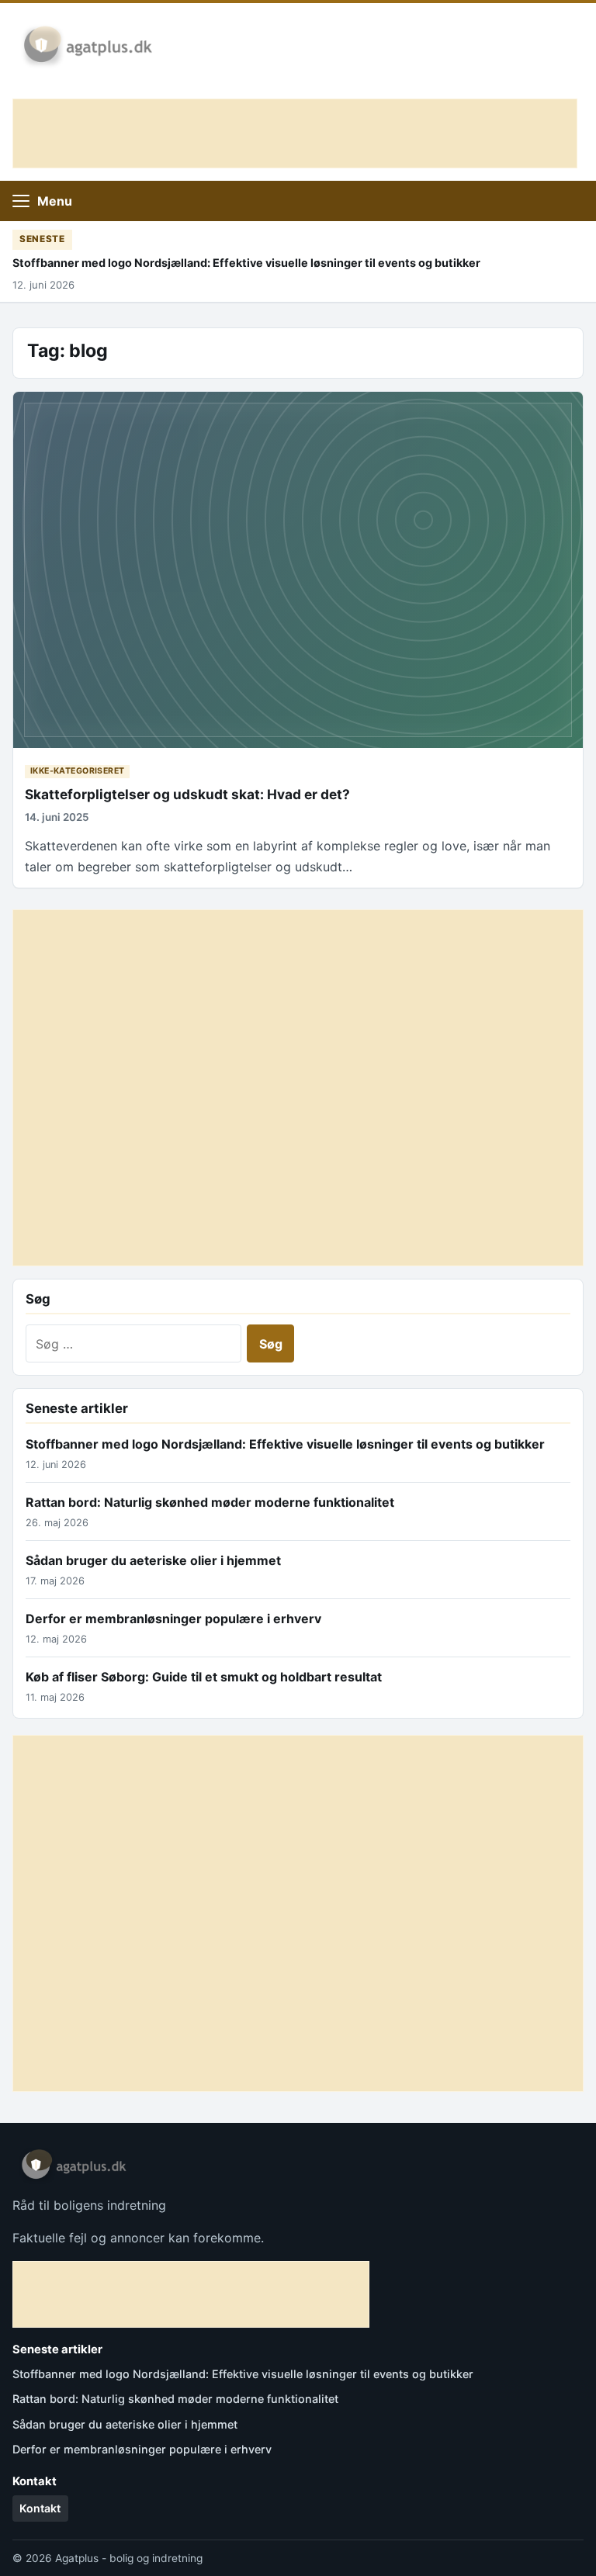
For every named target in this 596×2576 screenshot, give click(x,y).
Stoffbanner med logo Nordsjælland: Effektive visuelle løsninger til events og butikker (246, 263)
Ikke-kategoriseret (78, 771)
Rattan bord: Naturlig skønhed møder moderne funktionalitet (210, 1502)
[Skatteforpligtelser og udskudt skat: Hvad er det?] (298, 570)
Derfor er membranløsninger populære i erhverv (173, 1619)
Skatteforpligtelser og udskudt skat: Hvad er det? (187, 794)
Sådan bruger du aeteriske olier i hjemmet (153, 1560)
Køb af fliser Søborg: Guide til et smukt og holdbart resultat (204, 1677)
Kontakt (40, 2508)
